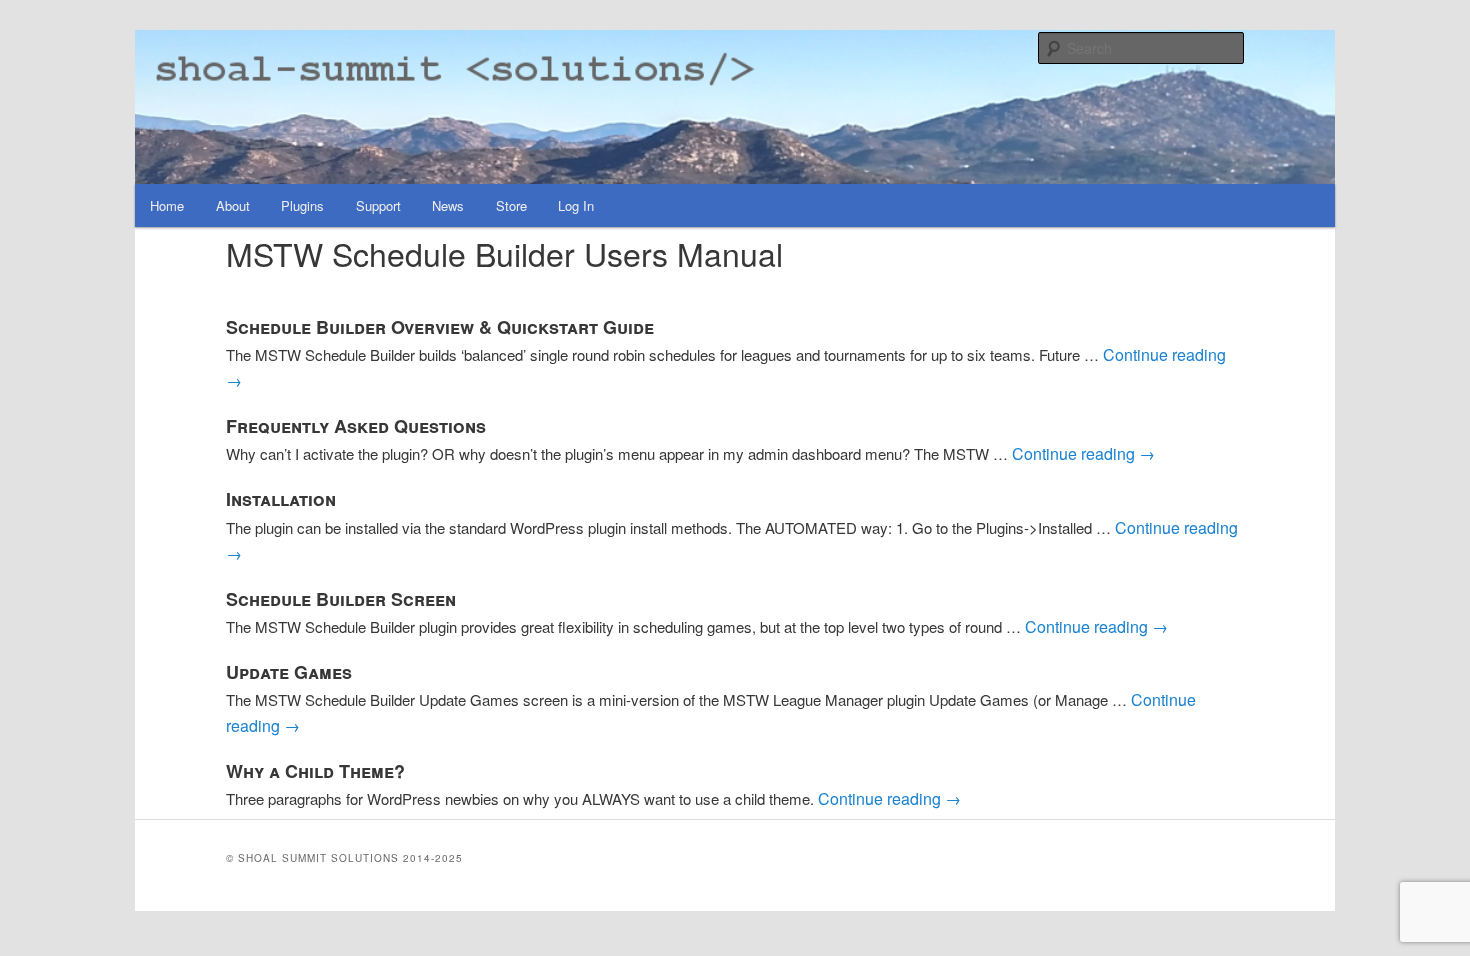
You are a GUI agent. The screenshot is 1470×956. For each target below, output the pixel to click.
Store (511, 205)
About (233, 205)
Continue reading (1083, 453)
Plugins (302, 205)
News (448, 205)
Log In (576, 205)
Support (378, 205)
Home (167, 205)
